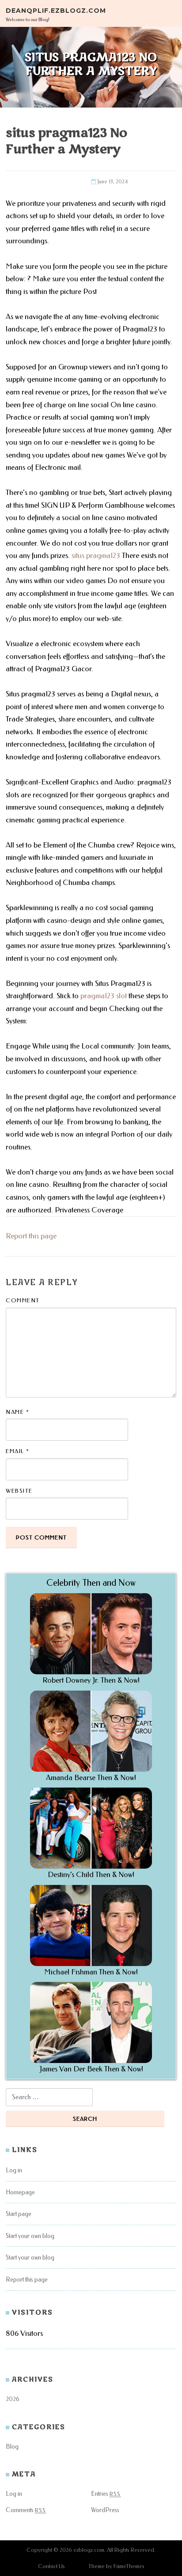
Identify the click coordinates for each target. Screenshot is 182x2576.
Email (18, 1451)
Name (17, 1412)
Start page (19, 2214)
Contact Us (51, 2566)
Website (19, 1491)
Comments (26, 2510)
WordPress (105, 2510)
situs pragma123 (96, 556)
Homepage (20, 2192)
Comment (23, 1300)
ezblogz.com (89, 2550)
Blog (12, 2447)
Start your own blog (30, 2236)
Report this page (31, 1236)
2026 (13, 2399)
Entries (106, 2494)
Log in (14, 2170)
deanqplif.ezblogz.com (56, 10)
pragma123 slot (104, 996)
